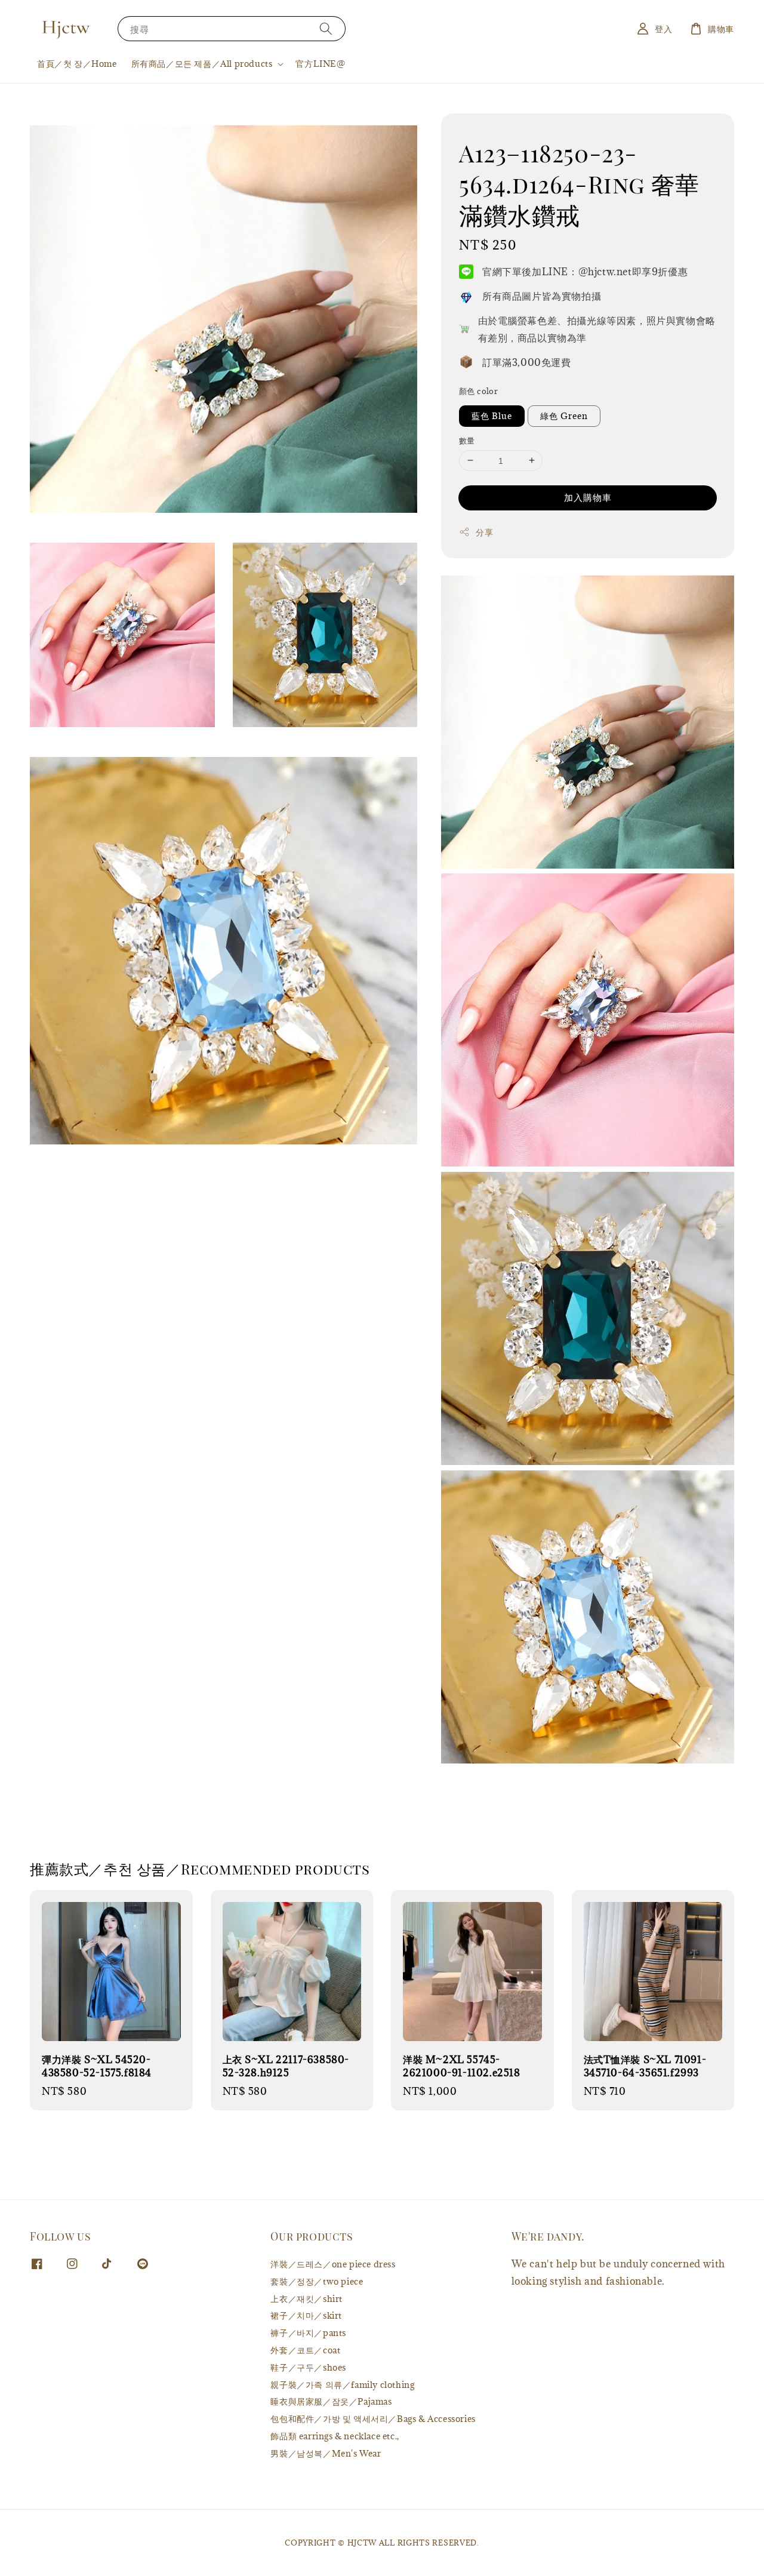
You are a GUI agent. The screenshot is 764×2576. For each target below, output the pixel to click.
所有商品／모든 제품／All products (202, 64)
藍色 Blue (492, 415)
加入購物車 (588, 497)
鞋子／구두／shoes (308, 2367)
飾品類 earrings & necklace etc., (335, 2436)
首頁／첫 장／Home (77, 64)
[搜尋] (326, 28)
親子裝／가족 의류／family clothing (342, 2385)
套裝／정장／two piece (317, 2281)
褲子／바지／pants (308, 2333)
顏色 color (478, 390)
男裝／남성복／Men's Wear (326, 2453)
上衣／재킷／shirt (306, 2299)
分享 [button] (484, 532)
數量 (467, 440)
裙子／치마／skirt (306, 2315)
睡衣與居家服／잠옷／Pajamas (331, 2401)
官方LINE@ (320, 64)
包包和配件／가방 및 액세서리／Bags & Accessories (373, 2419)
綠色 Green (564, 415)
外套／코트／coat (305, 2350)
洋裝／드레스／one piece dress (333, 2264)
